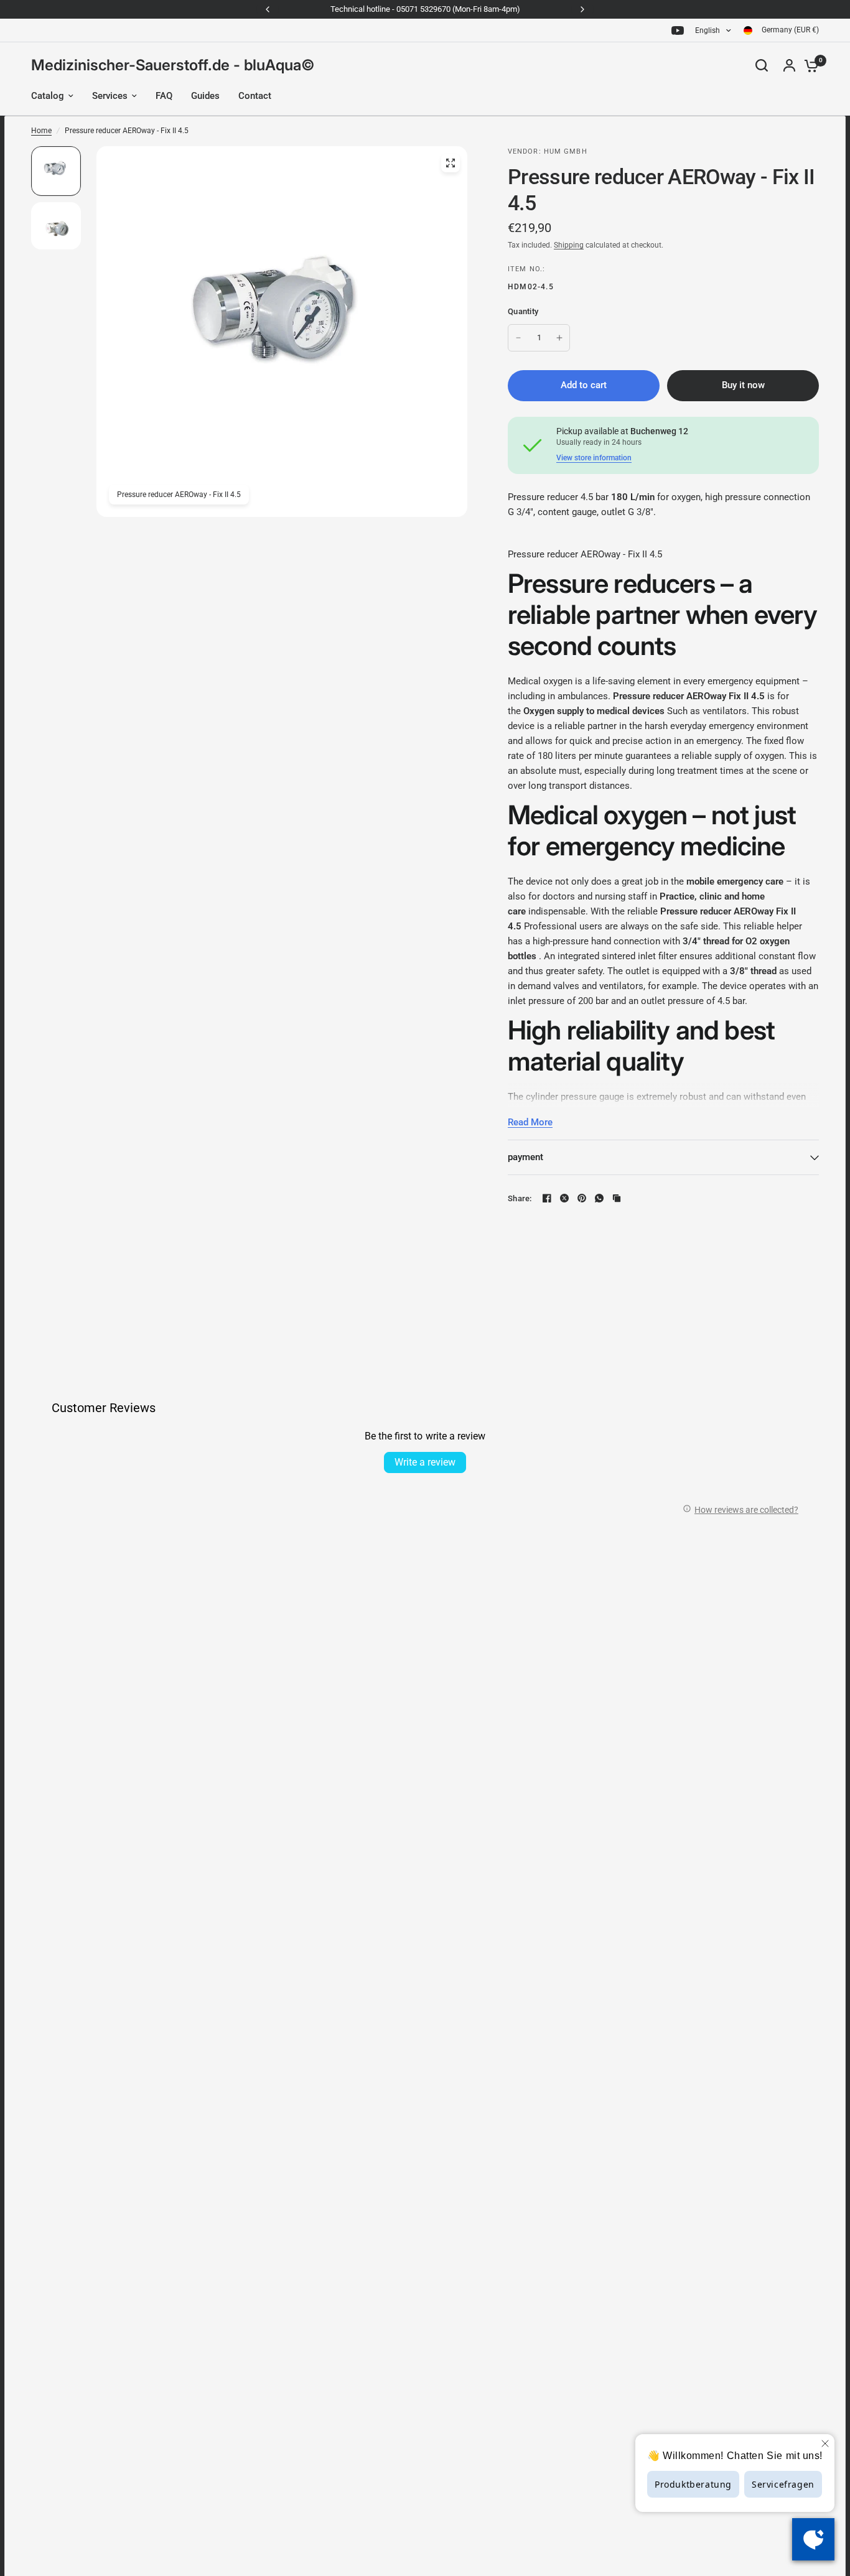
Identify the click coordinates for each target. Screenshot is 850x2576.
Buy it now (743, 385)
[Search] (762, 65)
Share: (520, 1198)
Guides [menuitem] (205, 96)
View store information (594, 458)
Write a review (425, 1462)
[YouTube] (678, 30)
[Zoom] (451, 163)
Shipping (569, 245)
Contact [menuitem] (255, 96)
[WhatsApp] (599, 1198)
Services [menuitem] (110, 96)
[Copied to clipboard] (617, 1198)
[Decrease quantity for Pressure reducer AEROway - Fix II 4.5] (518, 338)
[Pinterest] (582, 1198)
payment (525, 1157)
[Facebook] (547, 1198)
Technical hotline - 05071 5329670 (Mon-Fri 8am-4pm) (425, 9)
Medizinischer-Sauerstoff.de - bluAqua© (173, 65)
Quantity (523, 311)
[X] (564, 1198)
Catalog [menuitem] (48, 96)
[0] (808, 65)
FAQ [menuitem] (164, 96)
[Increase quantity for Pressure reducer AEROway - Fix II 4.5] (559, 338)
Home (41, 131)
